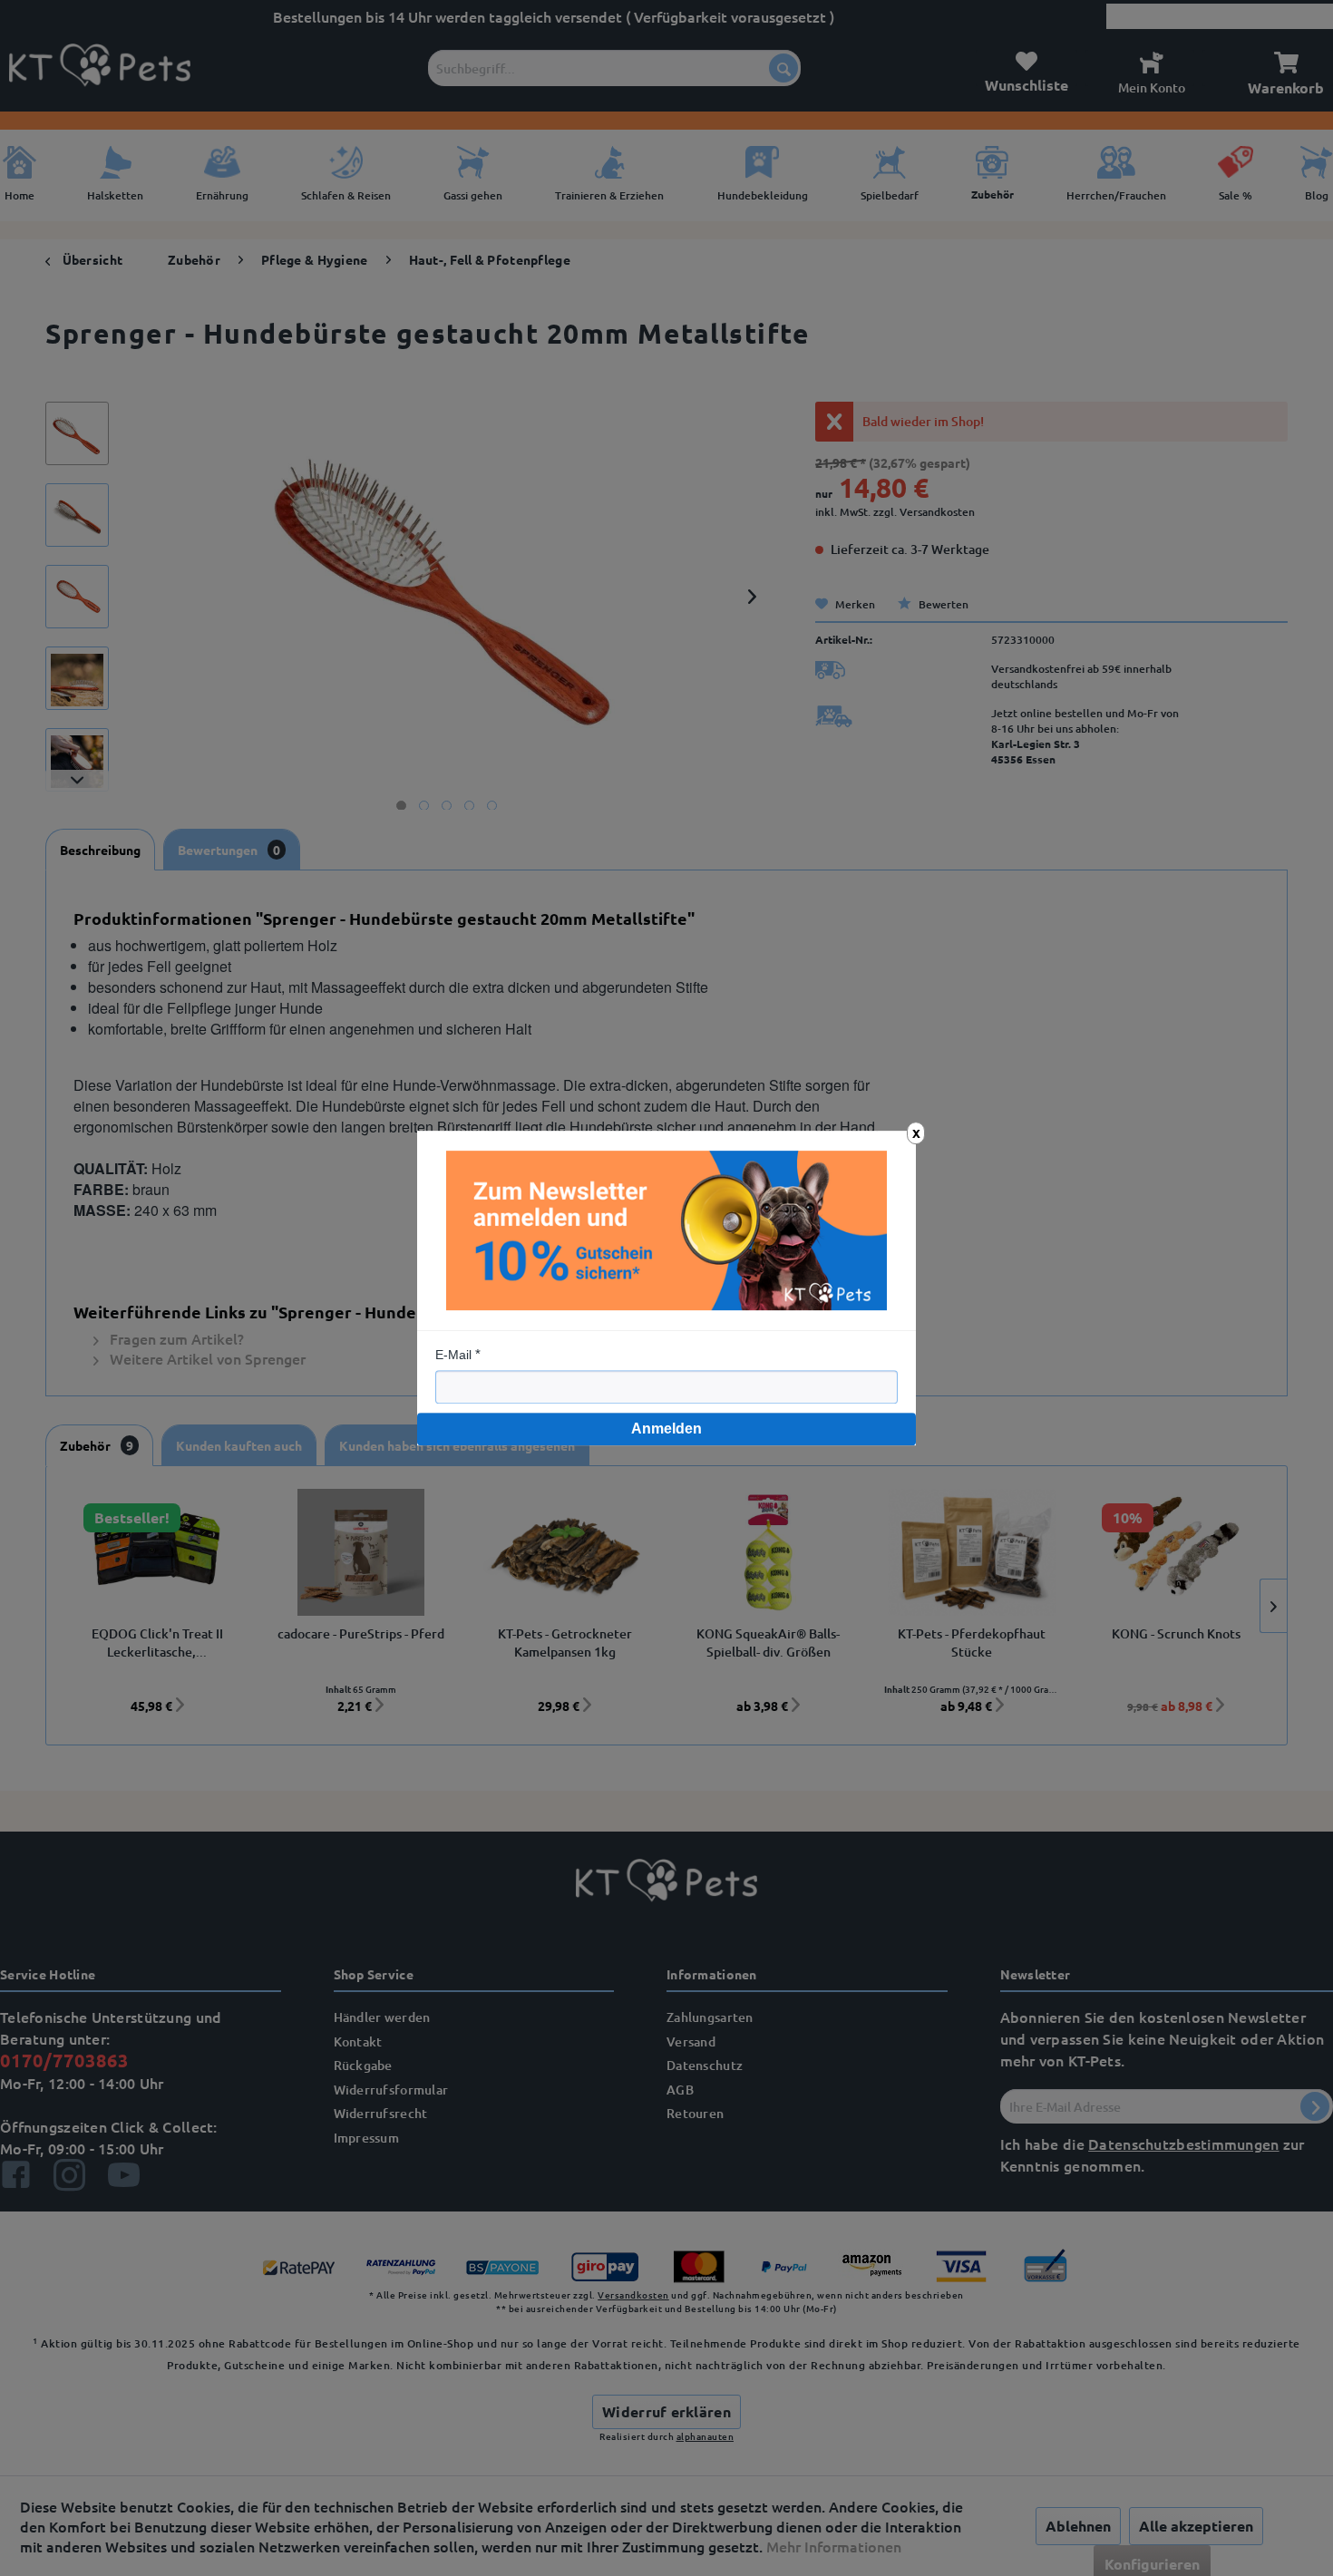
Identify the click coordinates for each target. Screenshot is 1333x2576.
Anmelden (666, 1429)
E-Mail (453, 1355)
